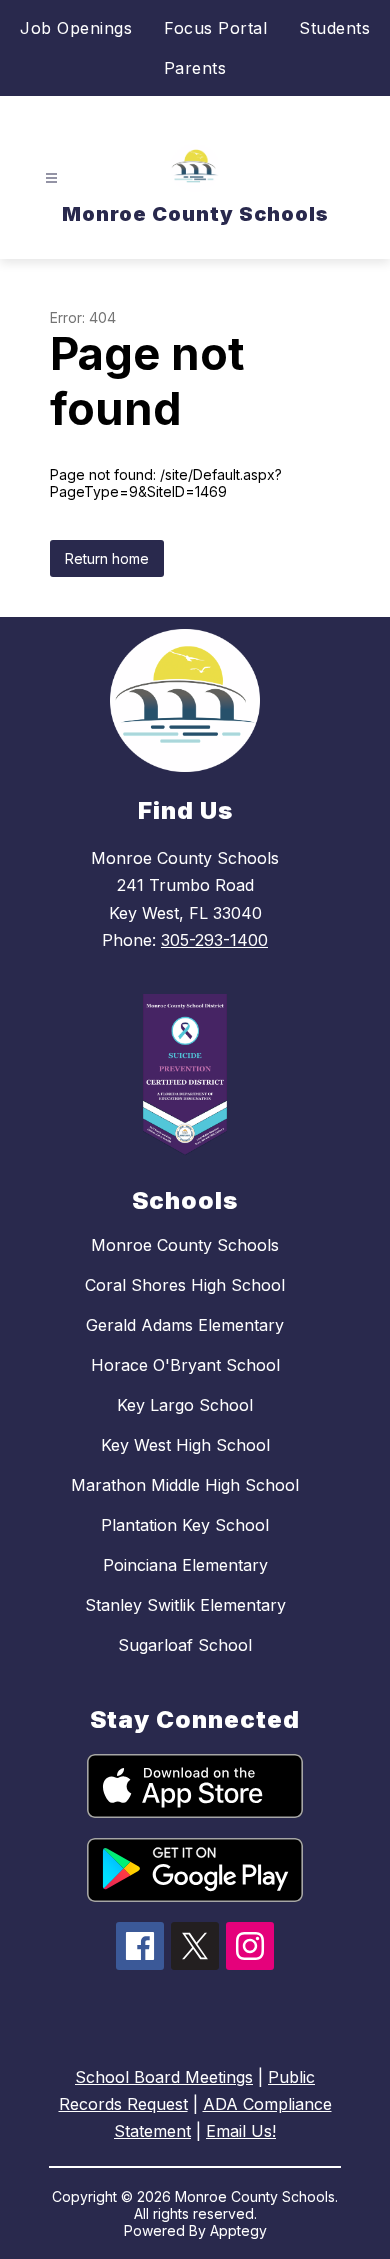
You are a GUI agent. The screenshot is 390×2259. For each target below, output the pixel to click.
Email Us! (241, 2131)
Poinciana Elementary (185, 1565)
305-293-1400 (214, 940)
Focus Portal (215, 28)
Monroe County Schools (185, 1245)
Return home (107, 558)
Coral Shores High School (185, 1285)
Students (334, 28)
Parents (195, 68)
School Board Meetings (164, 2077)
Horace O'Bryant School (185, 1365)
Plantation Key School (185, 1525)
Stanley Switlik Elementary (185, 1605)
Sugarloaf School (185, 1645)
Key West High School (185, 1445)
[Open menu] (51, 178)
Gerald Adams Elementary (185, 1325)
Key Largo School (185, 1405)
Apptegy (238, 2230)
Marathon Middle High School (185, 1485)
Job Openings (76, 28)
